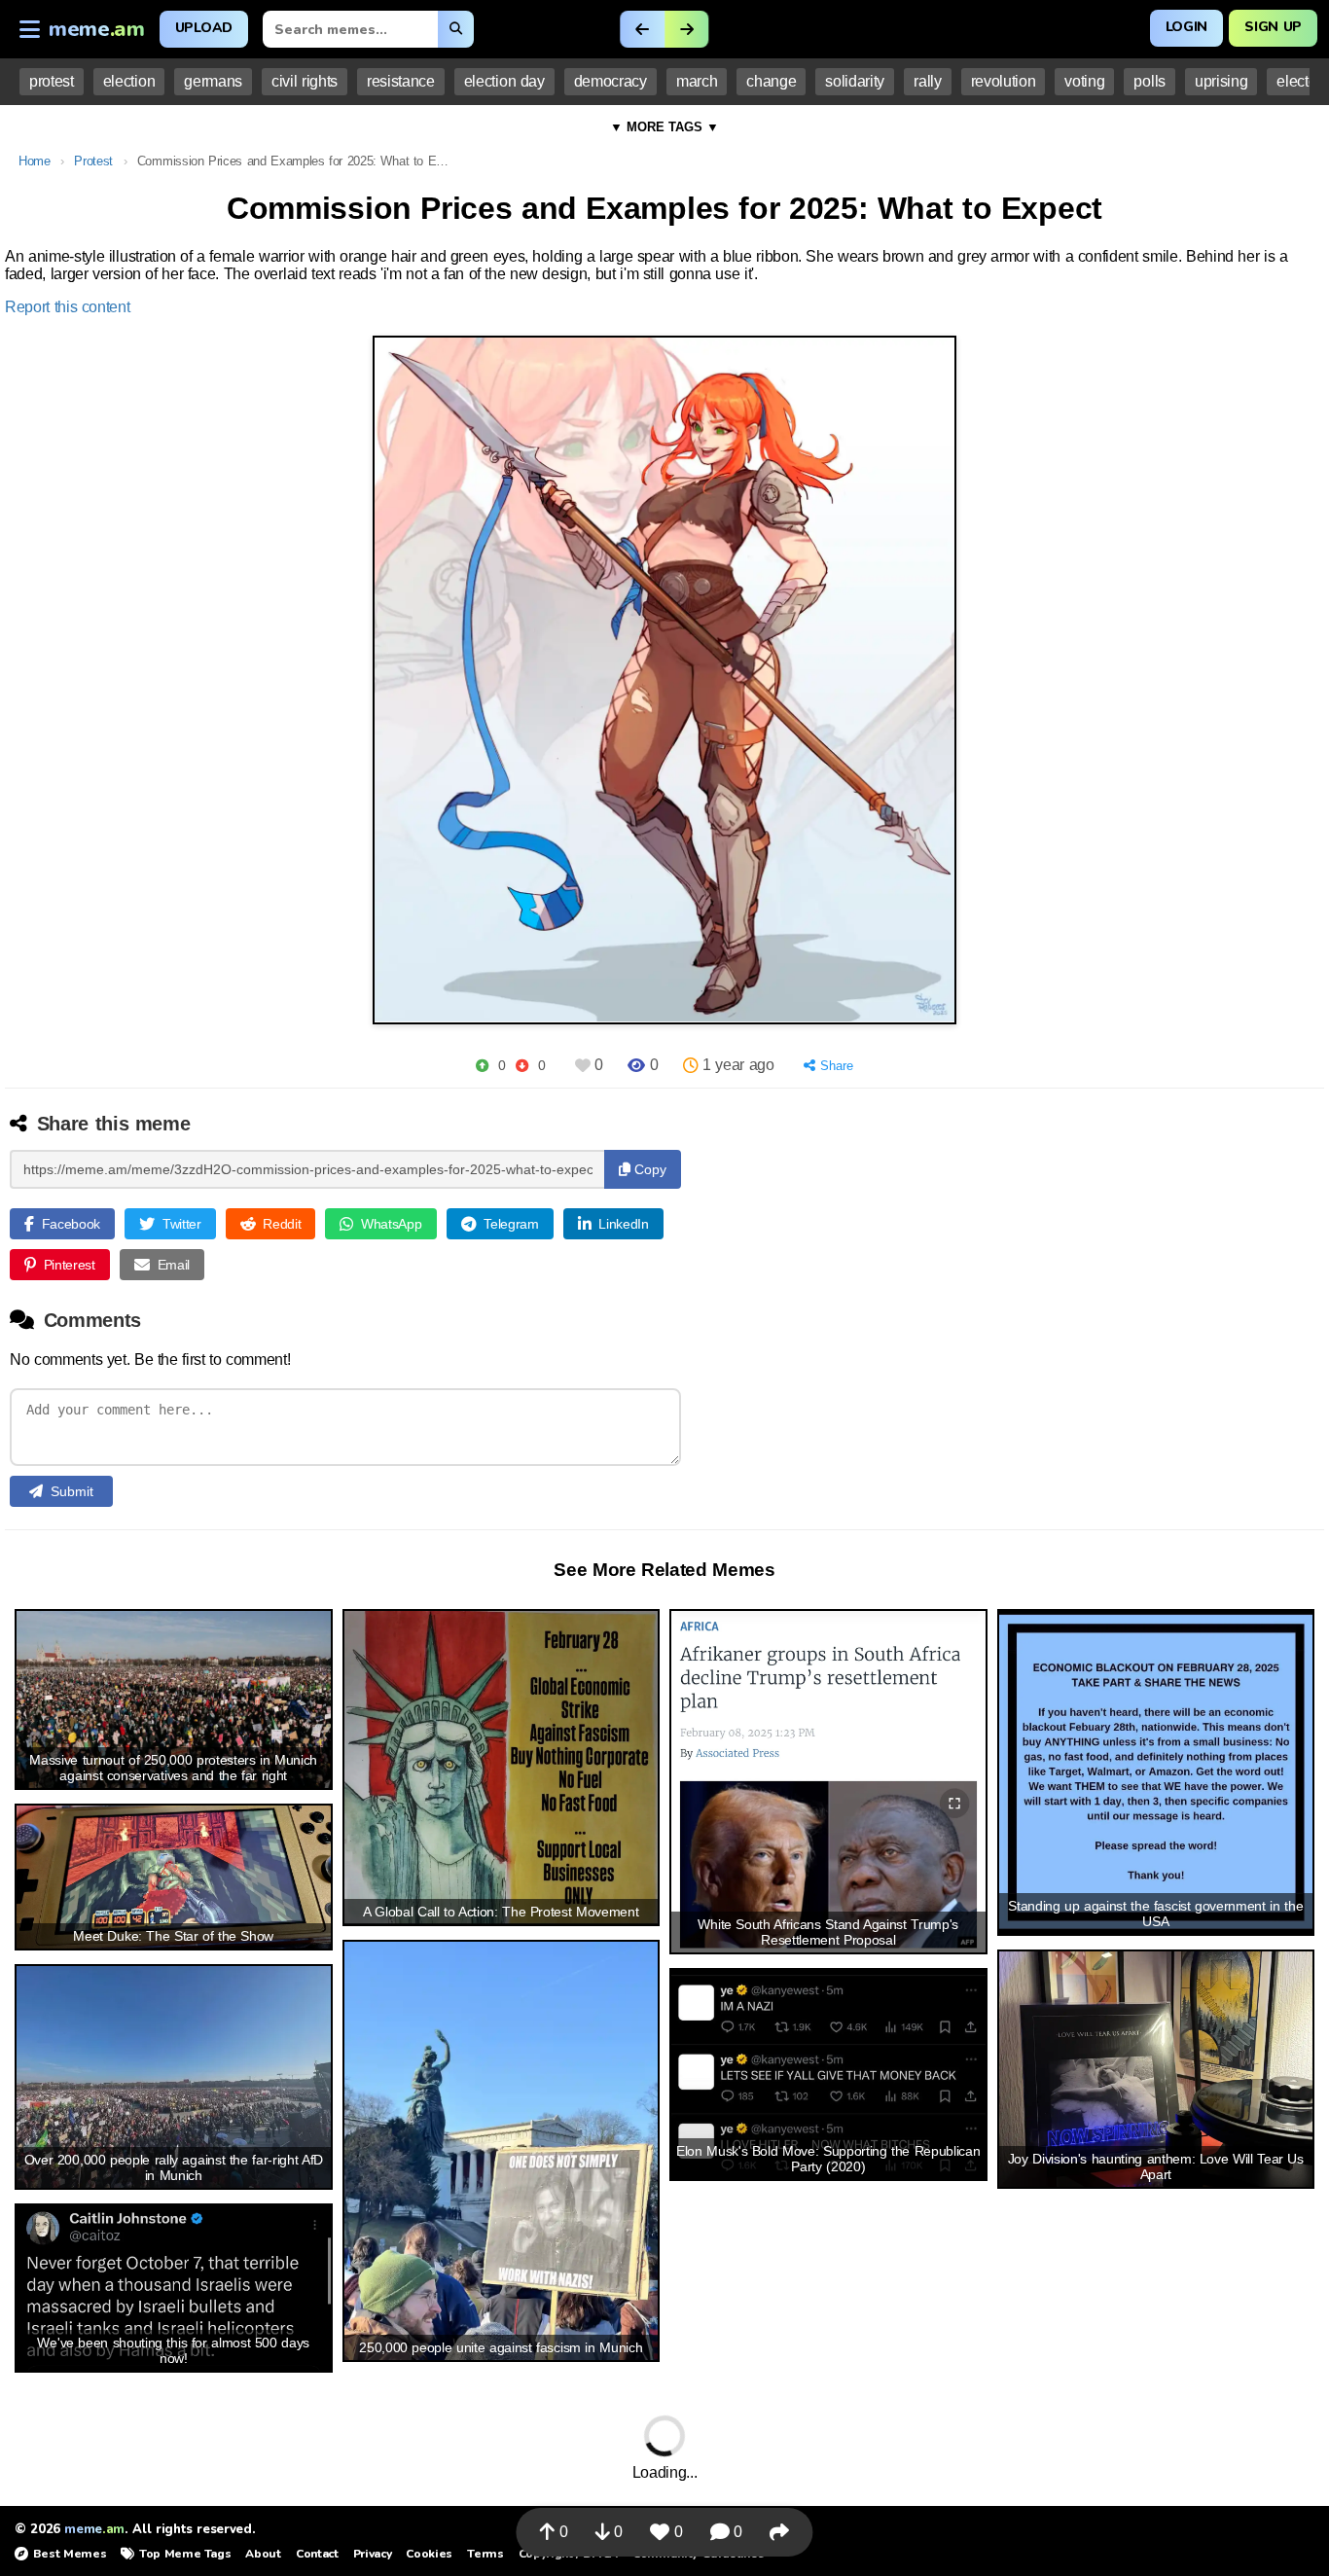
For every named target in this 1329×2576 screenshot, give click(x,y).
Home (35, 161)
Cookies (429, 2554)
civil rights (305, 81)
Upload (204, 28)
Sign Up (1273, 27)
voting (1084, 81)
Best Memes (70, 2554)
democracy (611, 81)
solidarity (855, 81)
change (771, 81)
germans (213, 81)
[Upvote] (482, 1066)
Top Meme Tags (185, 2554)
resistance (401, 81)
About (263, 2554)
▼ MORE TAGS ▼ (664, 127)
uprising (1221, 81)
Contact (317, 2554)
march (697, 81)
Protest (93, 161)
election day (504, 81)
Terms (485, 2554)
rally (927, 81)
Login (1186, 27)
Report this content (68, 307)
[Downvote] (522, 1066)
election (129, 81)
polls (1149, 81)
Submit (72, 1491)
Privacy (373, 2554)
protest (52, 81)
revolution (1004, 81)
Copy (648, 1169)
